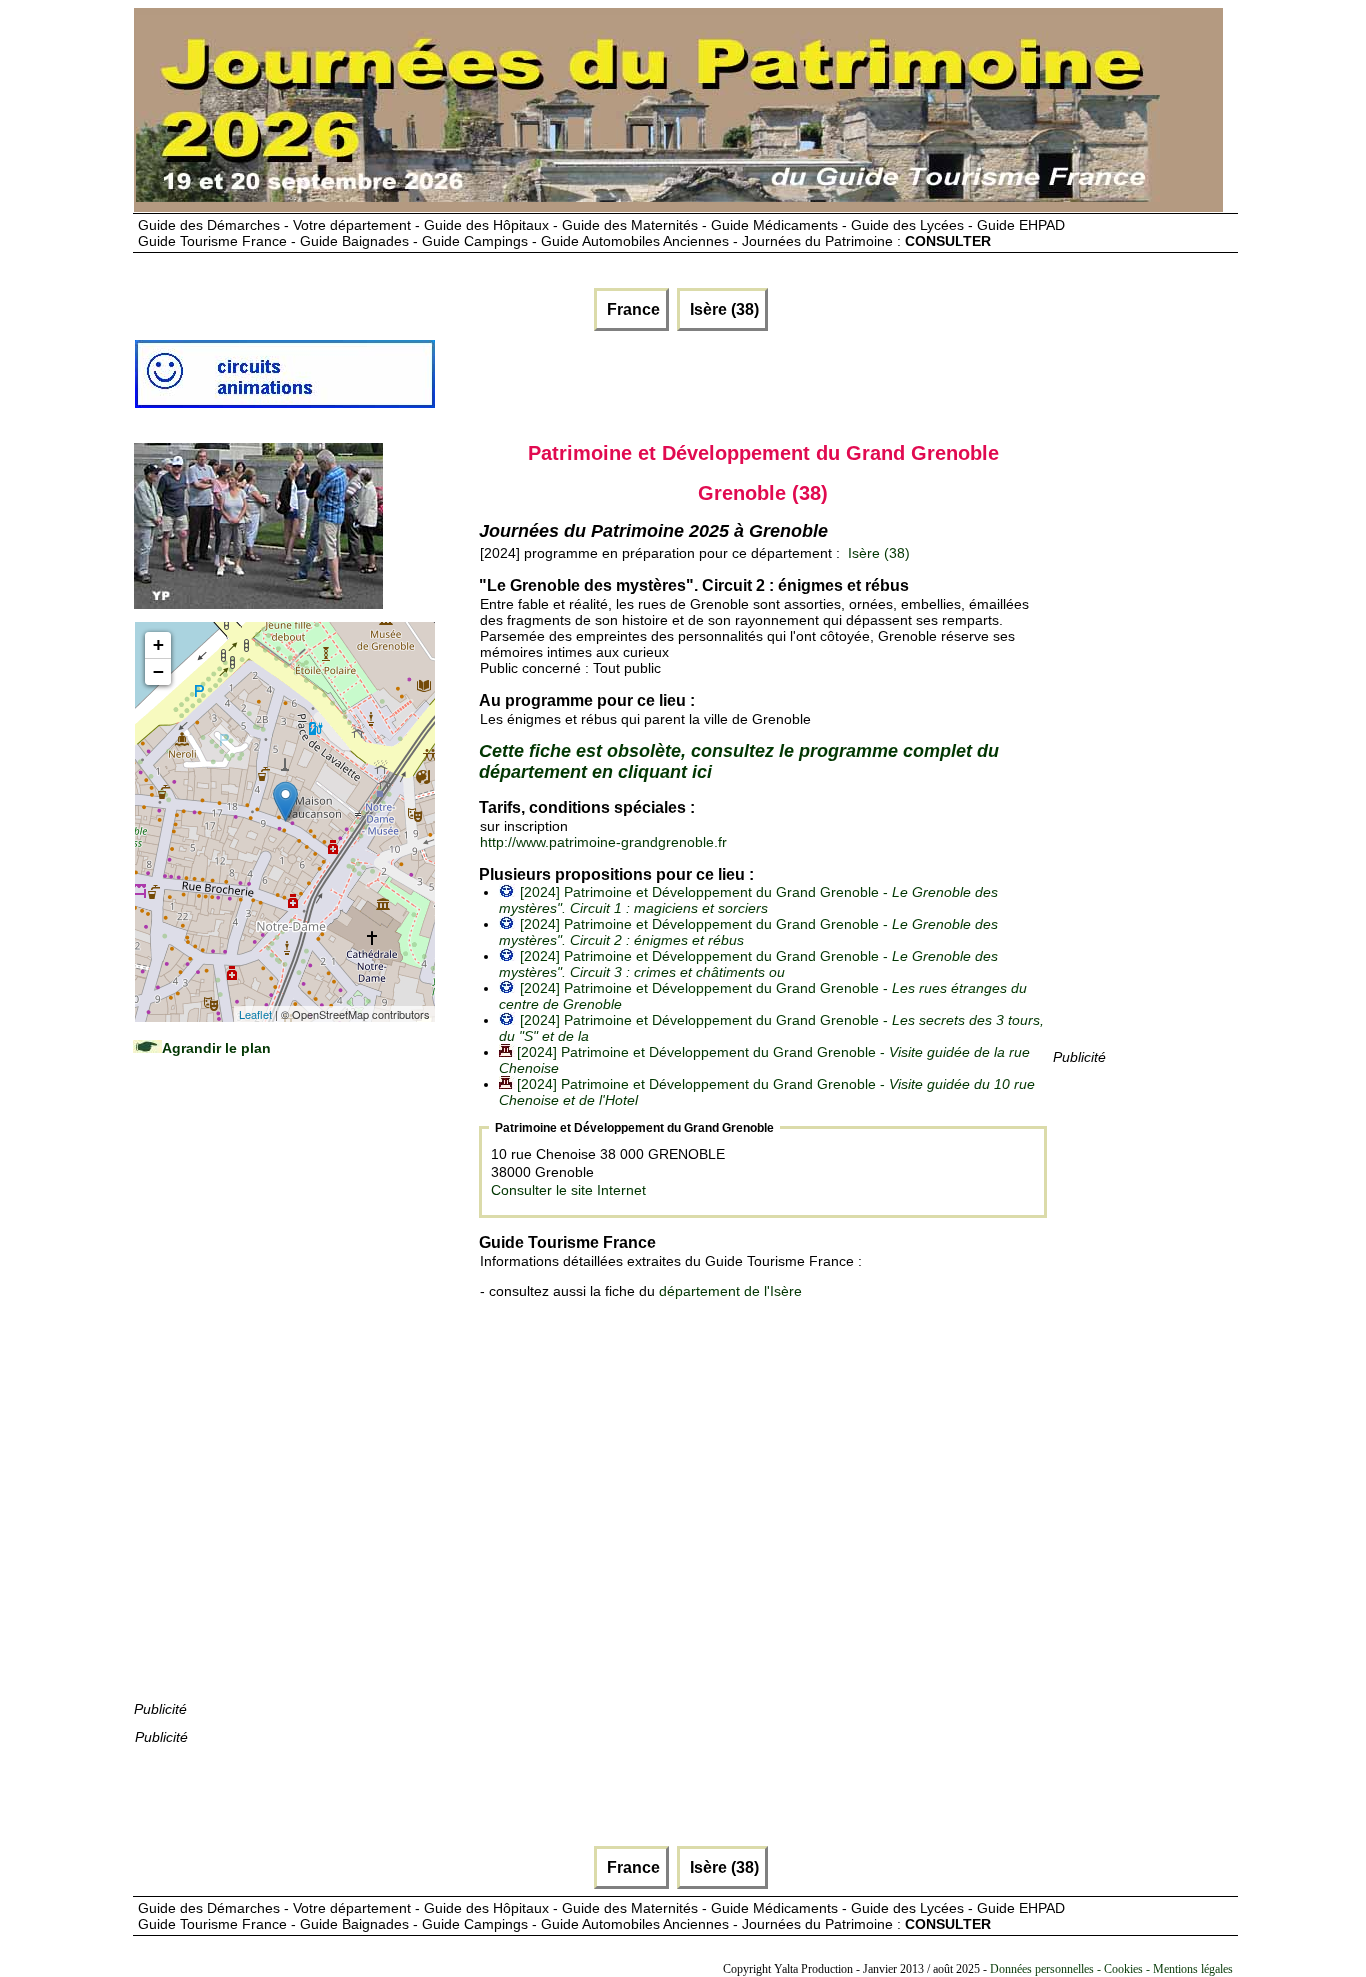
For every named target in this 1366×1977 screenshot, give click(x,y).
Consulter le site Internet (568, 1190)
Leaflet (255, 1014)
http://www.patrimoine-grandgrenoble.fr (603, 842)
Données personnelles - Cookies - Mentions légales (1111, 1969)
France (631, 309)
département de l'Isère (730, 1291)
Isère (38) (722, 309)
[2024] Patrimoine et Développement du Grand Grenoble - (748, 900)
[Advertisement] (284, 1398)
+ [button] (158, 644)
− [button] (158, 671)
